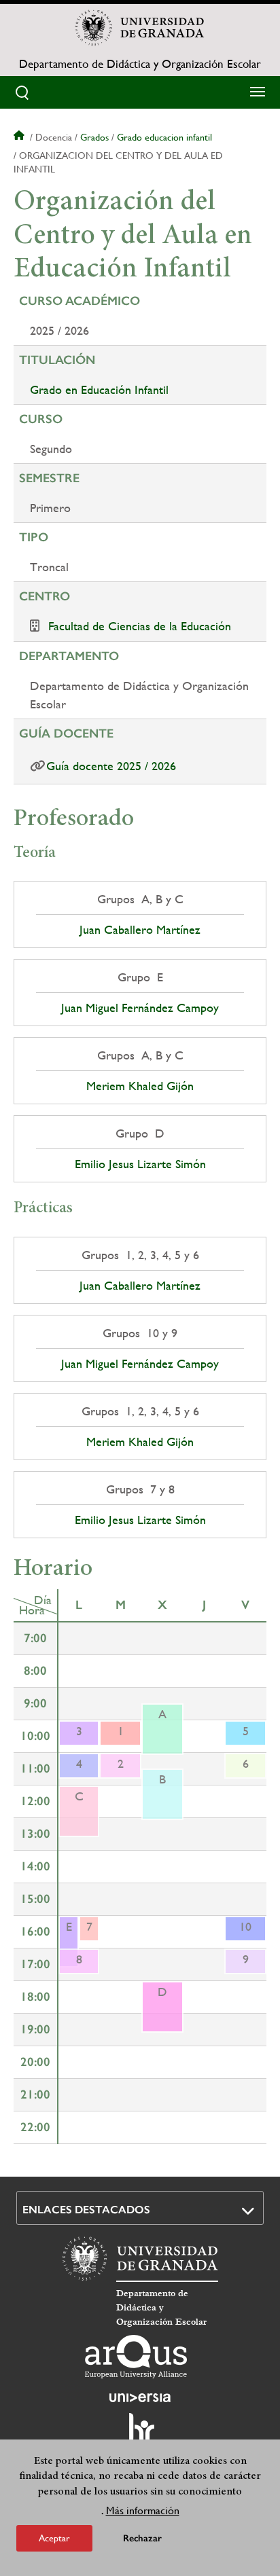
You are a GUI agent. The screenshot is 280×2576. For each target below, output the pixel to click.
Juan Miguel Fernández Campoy (140, 1008)
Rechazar (142, 2538)
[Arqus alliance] (136, 2357)
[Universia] (140, 2397)
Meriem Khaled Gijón (140, 1086)
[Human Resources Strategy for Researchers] (140, 2434)
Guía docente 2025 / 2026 (111, 766)
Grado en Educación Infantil (99, 389)
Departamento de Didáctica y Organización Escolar (140, 64)
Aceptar (54, 2538)
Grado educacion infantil (164, 137)
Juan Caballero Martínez (140, 930)
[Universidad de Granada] (140, 28)
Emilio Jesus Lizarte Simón (140, 1164)
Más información (143, 2510)
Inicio (20, 137)
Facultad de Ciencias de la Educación (140, 626)
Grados (94, 137)
